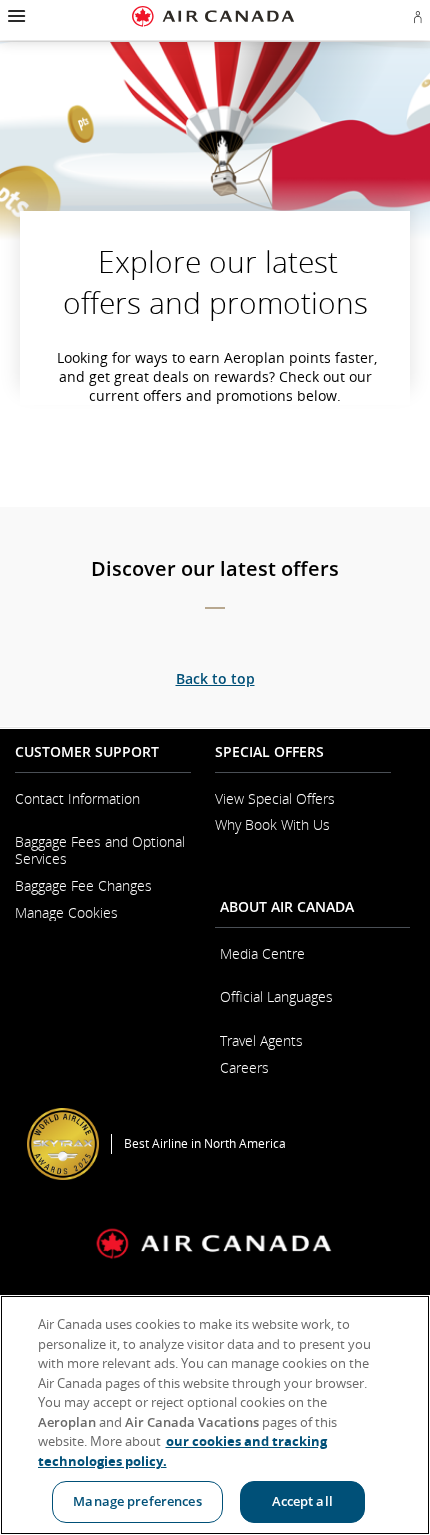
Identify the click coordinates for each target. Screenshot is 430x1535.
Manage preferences (137, 1501)
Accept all (302, 1501)
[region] (215, 1415)
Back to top (215, 678)
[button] (14, 16)
